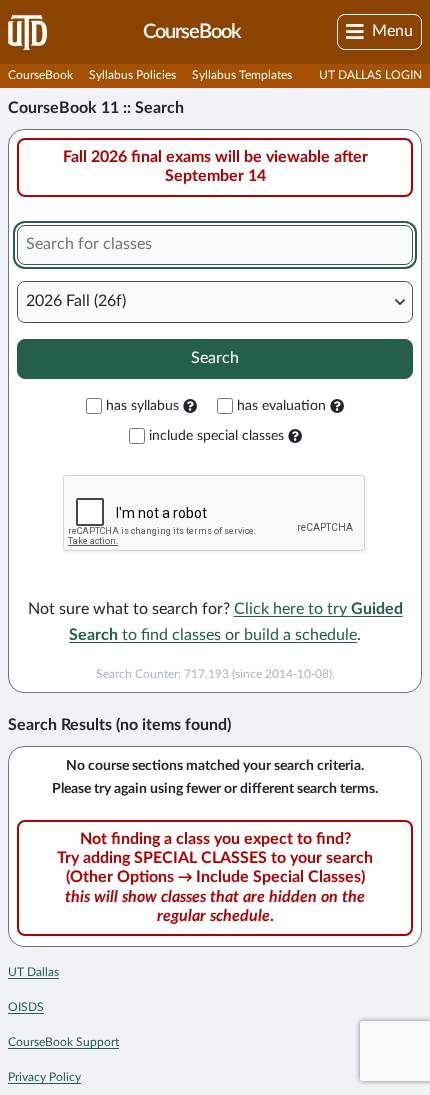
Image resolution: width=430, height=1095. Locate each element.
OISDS (26, 1007)
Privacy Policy (44, 1077)
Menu (392, 31)
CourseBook (40, 75)
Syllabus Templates (242, 75)
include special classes (216, 436)
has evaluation (281, 406)
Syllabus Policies (132, 75)
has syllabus (142, 406)
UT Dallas (33, 972)
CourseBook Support (63, 1042)
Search (215, 358)
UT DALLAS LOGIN (370, 75)
